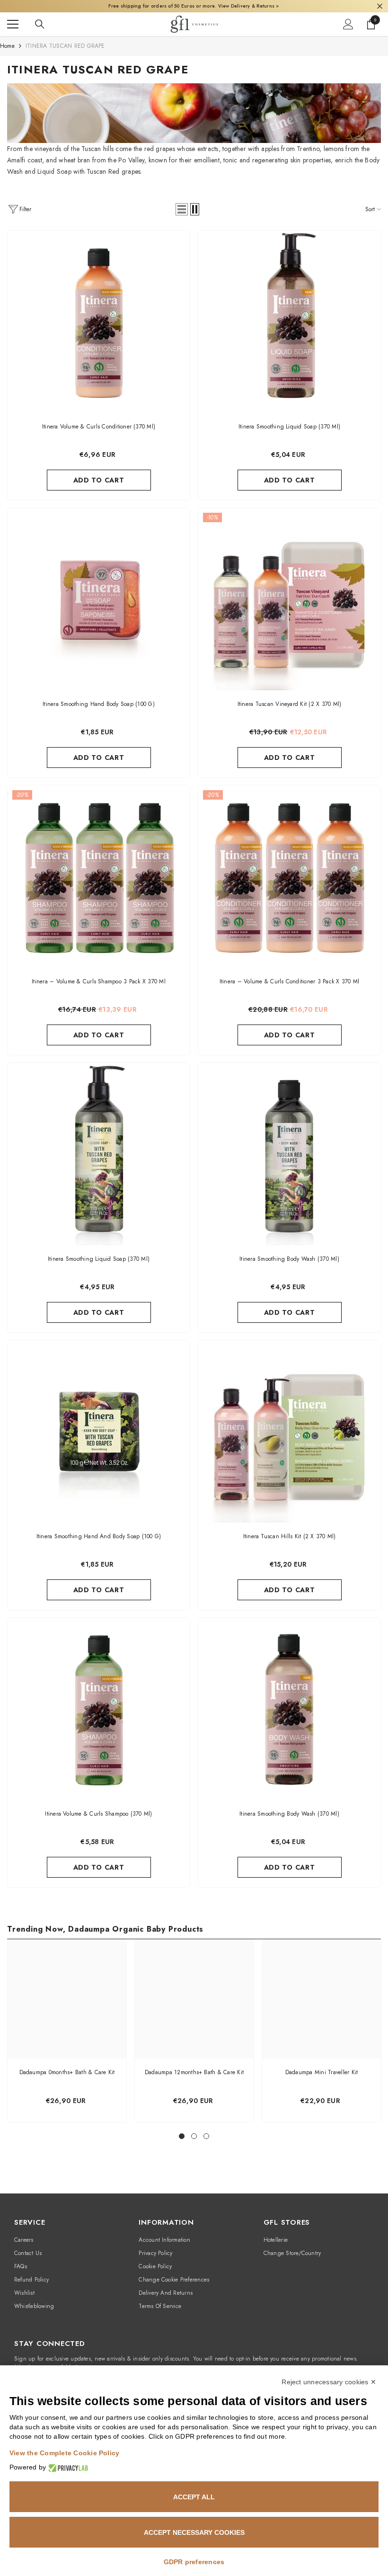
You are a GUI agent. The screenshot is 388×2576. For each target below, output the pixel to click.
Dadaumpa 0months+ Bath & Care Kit (67, 2072)
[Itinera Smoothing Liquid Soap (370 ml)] (289, 322)
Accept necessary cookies (194, 2532)
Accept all (194, 2497)
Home (7, 46)
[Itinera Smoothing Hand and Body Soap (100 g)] (99, 1431)
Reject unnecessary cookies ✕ (329, 2382)
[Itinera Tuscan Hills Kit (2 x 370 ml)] (289, 1431)
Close (380, 6)
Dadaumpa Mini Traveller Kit (322, 2072)
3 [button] (206, 2136)
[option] (67, 2031)
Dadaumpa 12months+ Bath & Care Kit (194, 2072)
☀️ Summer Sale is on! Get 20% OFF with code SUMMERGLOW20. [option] (194, 6)
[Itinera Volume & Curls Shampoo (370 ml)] (99, 1709)
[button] (182, 209)
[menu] (13, 24)
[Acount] (348, 24)
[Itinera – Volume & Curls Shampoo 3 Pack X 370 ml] (99, 877)
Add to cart (99, 480)
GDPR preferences (194, 2562)
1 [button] (182, 2136)
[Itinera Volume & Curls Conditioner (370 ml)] (99, 322)
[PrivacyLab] (67, 2467)
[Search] (40, 24)
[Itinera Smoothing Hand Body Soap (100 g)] (99, 599)
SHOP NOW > (272, 6)
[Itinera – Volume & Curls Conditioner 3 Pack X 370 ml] (289, 877)
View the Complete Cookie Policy (64, 2453)
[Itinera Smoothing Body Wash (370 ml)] (289, 1154)
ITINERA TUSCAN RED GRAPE (65, 46)
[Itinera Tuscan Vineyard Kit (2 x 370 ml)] (289, 599)
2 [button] (194, 2136)
